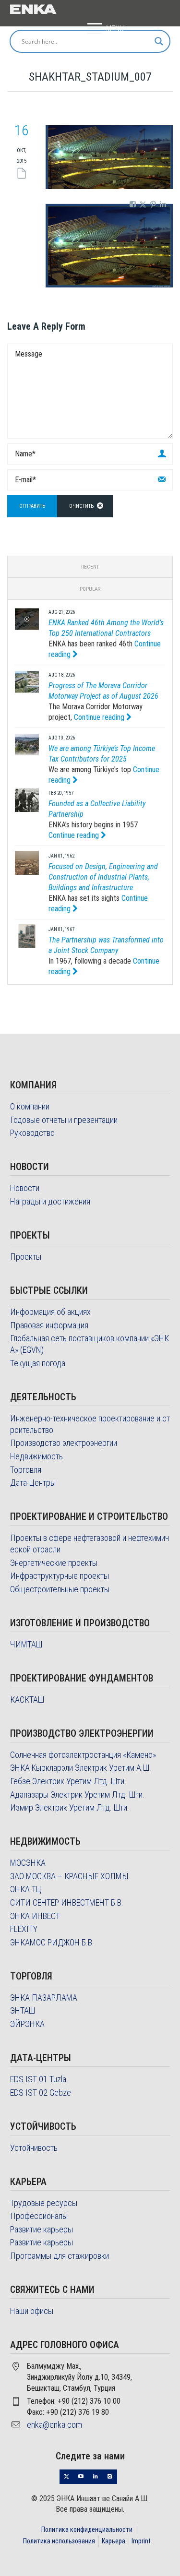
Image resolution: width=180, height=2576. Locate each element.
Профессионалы (39, 2216)
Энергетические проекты (54, 1563)
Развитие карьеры (42, 2229)
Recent (90, 567)
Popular (90, 589)
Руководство (32, 1133)
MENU (115, 29)
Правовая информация (49, 1325)
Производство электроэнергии (64, 1443)
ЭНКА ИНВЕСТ (35, 1916)
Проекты (26, 1257)
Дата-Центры (33, 1483)
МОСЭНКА (28, 1863)
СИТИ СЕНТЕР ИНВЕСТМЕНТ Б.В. (67, 1902)
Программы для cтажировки (60, 2256)
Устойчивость (34, 2148)
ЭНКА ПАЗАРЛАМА (44, 1998)
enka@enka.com (54, 2425)
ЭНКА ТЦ (26, 1889)
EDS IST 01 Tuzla (38, 2079)
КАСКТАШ (27, 1699)
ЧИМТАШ (26, 1644)
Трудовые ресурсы (44, 2203)
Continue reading (100, 717)
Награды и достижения (50, 1201)
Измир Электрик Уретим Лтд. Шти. (70, 1807)
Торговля (26, 1470)
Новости (25, 1188)
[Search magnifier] (159, 41)
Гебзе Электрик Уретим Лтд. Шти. (68, 1781)
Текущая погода (38, 1363)
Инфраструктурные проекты (60, 1576)
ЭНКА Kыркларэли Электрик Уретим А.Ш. (81, 1768)
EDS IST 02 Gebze (41, 2093)
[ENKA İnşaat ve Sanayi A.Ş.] (33, 8)
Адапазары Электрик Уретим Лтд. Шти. (77, 1795)
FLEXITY (24, 1929)
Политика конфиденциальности (87, 2529)
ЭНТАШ (23, 2010)
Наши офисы (32, 2311)
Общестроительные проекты (60, 1589)
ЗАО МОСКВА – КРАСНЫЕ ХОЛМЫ (69, 1876)
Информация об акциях (50, 1312)
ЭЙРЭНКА (27, 2024)
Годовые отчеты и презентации (64, 1120)
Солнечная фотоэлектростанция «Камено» (83, 1755)
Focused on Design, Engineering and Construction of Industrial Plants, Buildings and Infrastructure (103, 877)
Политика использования (59, 2541)
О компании (30, 1106)
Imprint (141, 2541)
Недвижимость (36, 1456)
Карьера (114, 2541)
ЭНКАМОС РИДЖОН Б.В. (52, 1942)
